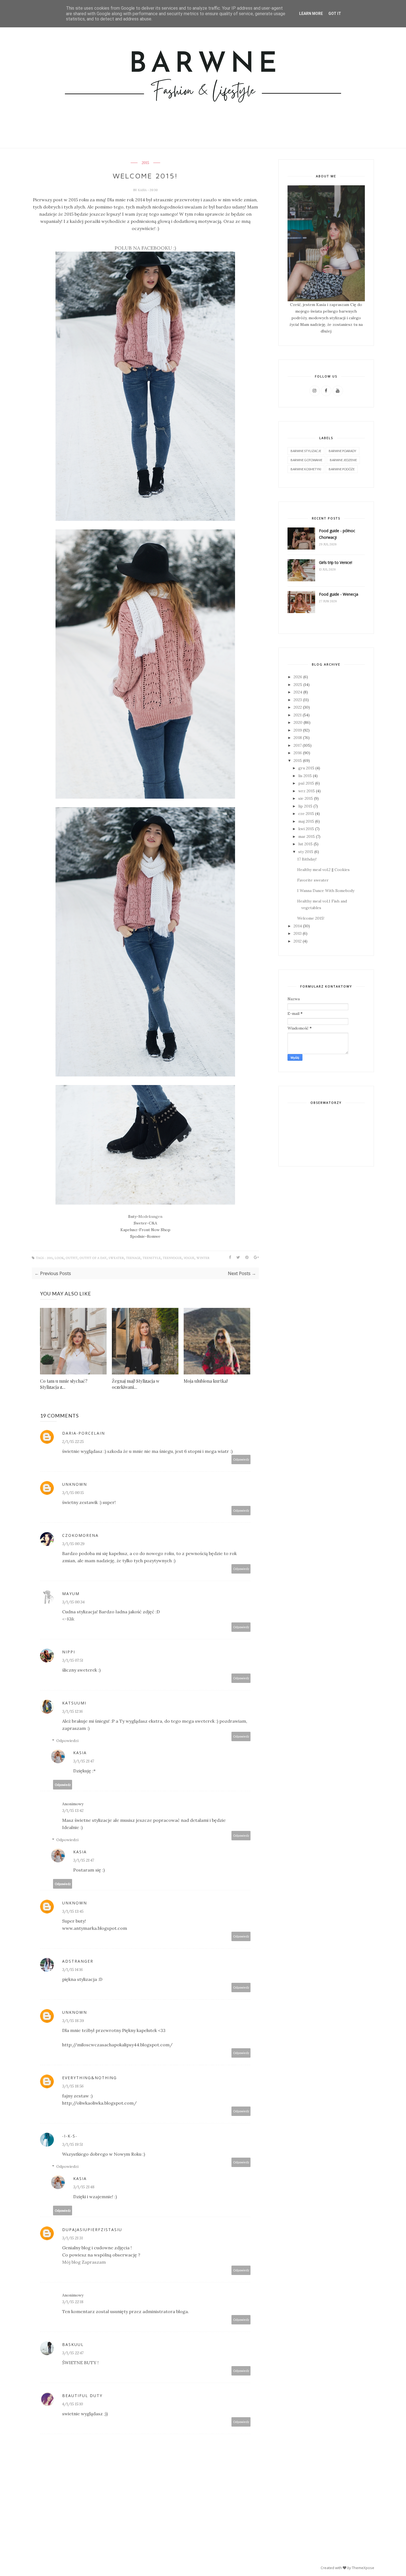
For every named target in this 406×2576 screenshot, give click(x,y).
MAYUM (71, 1594)
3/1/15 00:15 (73, 1493)
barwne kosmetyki (306, 469)
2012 (298, 941)
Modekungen (150, 1216)
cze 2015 (306, 814)
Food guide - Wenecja (339, 594)
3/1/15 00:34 (73, 1602)
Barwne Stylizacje (306, 451)
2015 (145, 163)
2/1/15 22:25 (73, 1442)
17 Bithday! (307, 859)
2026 (298, 677)
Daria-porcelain (84, 1433)
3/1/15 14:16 (72, 1970)
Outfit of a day (93, 1258)
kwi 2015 (306, 829)
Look (59, 1258)
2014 (298, 926)
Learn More (311, 14)
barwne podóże (342, 469)
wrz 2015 (307, 791)
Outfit (72, 1258)
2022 (298, 707)
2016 (298, 753)
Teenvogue (172, 1258)
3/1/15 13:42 (73, 1810)
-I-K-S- (70, 2136)
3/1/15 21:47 (84, 1761)
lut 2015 (305, 844)
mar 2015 (307, 836)
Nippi (69, 1652)
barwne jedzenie (343, 460)
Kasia (143, 190)
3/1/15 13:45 (73, 1911)
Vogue (189, 1258)
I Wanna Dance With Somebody (326, 891)
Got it (335, 14)
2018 (298, 738)
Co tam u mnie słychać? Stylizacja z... (64, 1384)
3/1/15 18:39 (73, 2021)
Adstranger (78, 1961)
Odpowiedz (241, 1459)
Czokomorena (80, 1535)
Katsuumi (74, 1703)
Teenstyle (152, 1258)
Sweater (116, 1258)
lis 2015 (305, 776)
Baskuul (73, 2344)
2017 (298, 745)
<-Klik (68, 1619)
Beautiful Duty (82, 2396)
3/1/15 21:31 (72, 2238)
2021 (298, 715)
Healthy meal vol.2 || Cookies (323, 870)
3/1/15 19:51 (72, 2144)
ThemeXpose (363, 2568)
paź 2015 (306, 783)
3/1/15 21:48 (84, 2187)
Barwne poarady (342, 451)
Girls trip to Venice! (336, 562)
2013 (298, 933)
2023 (298, 700)
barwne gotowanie (306, 460)
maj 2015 (306, 821)
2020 (298, 722)
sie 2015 (306, 798)
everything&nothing (89, 2078)
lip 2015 (305, 806)
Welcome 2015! (311, 918)
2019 (298, 730)
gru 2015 (306, 768)
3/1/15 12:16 (72, 1711)
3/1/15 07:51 (73, 1660)
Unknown (75, 1484)
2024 (298, 692)
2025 (298, 685)
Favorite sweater (313, 880)
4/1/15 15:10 (72, 2404)
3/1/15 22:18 (73, 2302)
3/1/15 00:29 (73, 1544)
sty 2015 (306, 852)
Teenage (133, 1258)
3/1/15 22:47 (73, 2353)
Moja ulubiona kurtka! (206, 1381)
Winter (203, 1258)
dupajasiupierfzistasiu (92, 2230)
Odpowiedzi (67, 1741)
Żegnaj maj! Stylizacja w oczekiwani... (136, 1384)
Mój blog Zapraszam (84, 2262)
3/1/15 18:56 (73, 2086)
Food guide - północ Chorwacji (337, 534)
